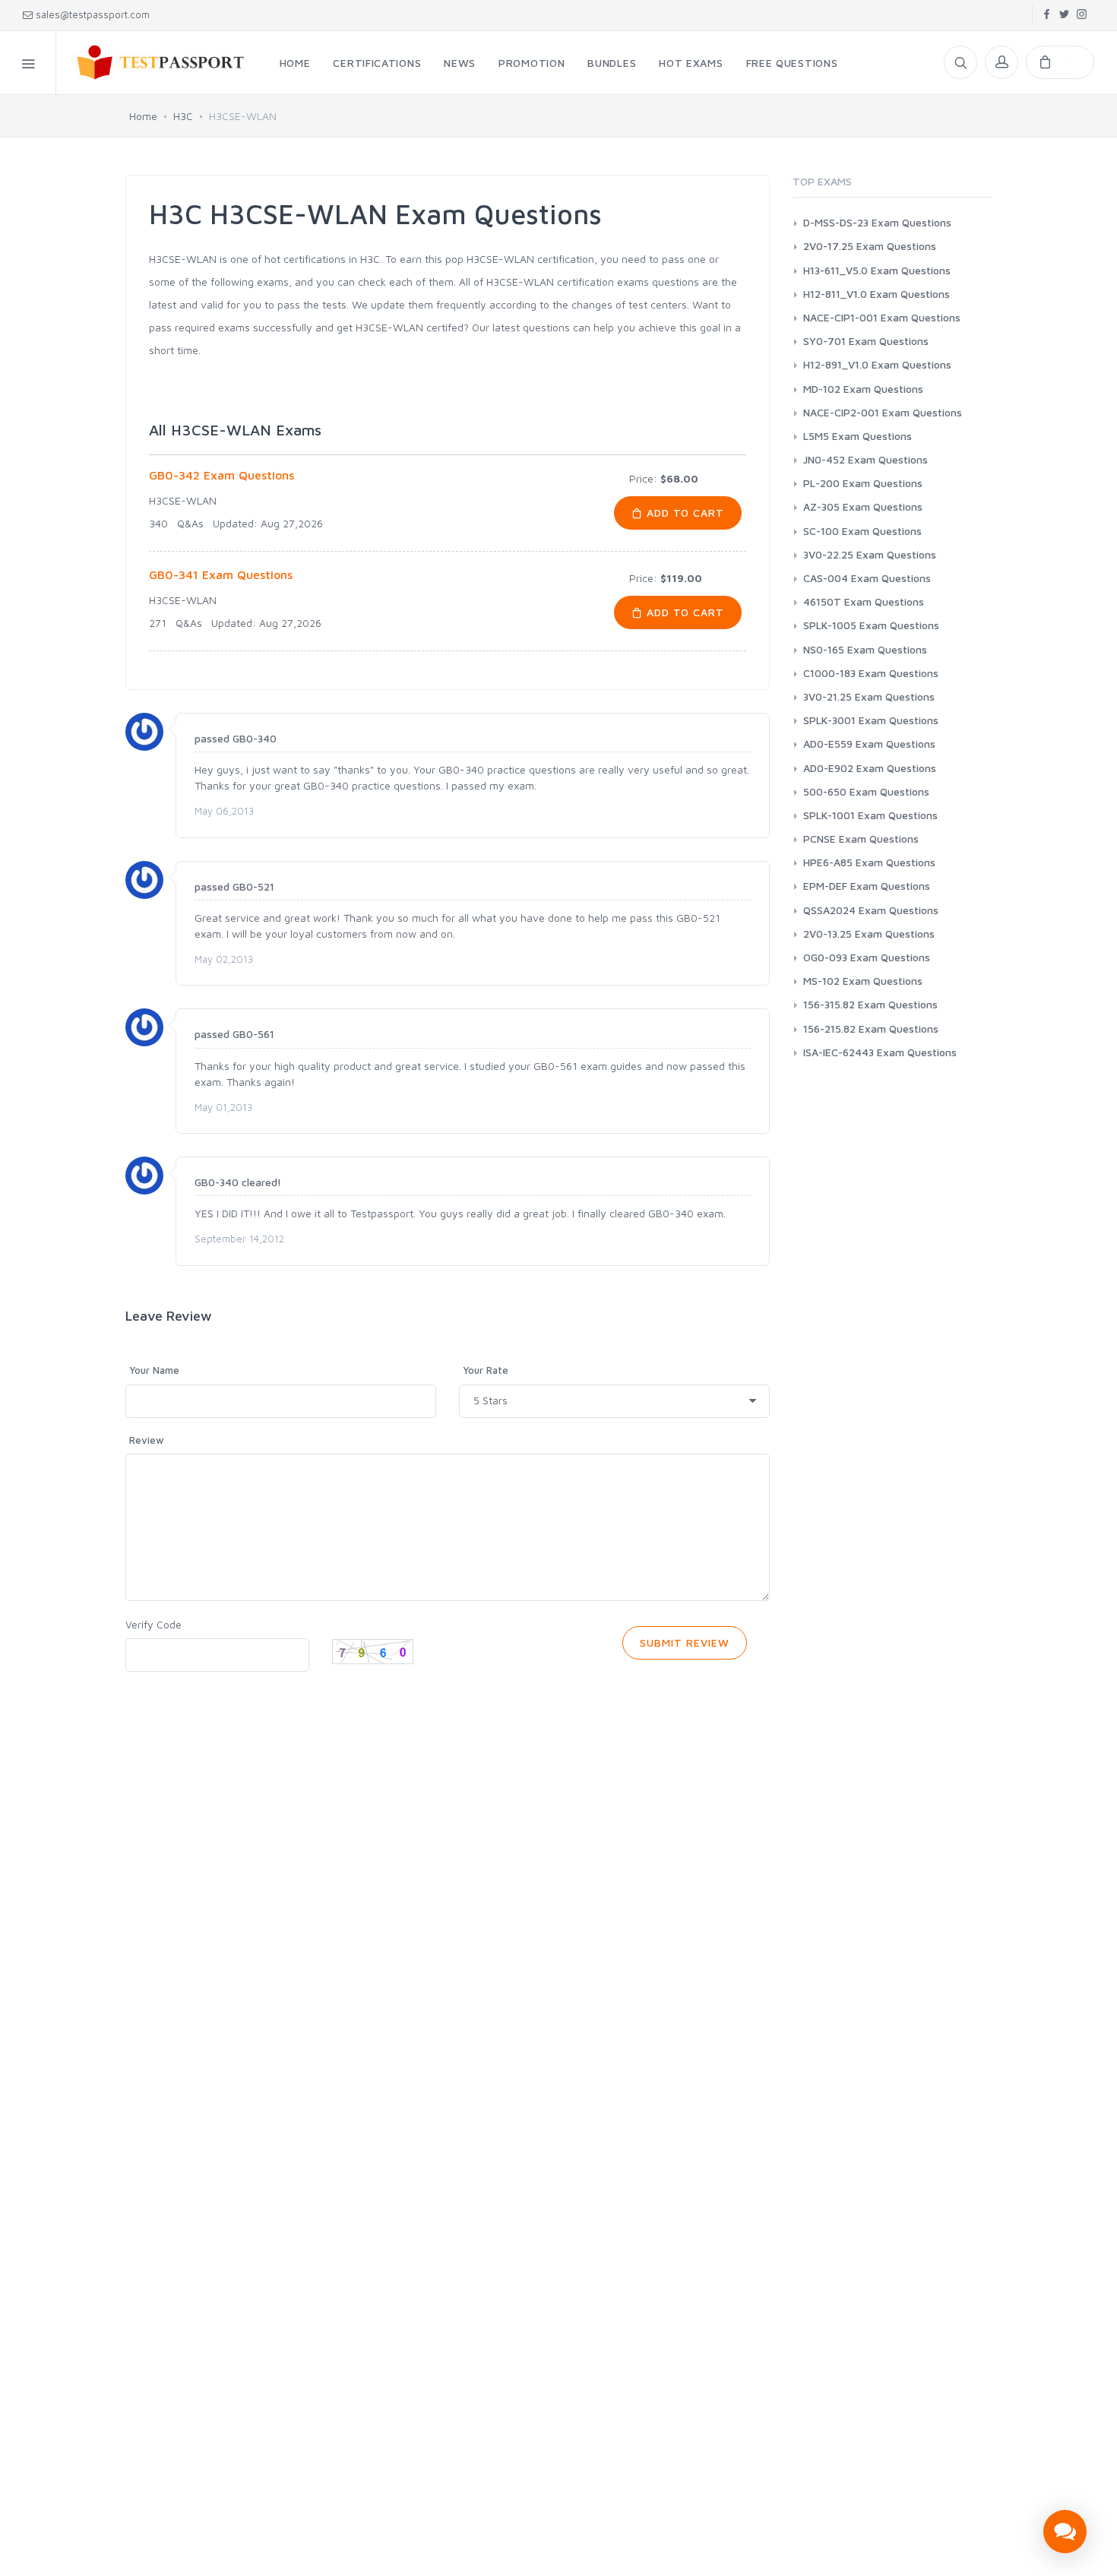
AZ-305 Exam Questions (863, 506)
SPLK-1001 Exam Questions (870, 815)
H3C (183, 116)
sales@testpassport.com (93, 14)
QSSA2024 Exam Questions (871, 910)
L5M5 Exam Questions (858, 436)
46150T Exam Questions (864, 601)
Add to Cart (684, 513)
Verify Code (153, 1624)
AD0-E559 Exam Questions (869, 744)
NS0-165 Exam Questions (865, 649)
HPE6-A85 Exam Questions (869, 862)
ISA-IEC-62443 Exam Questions (880, 1052)
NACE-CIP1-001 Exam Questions (882, 317)
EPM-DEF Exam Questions (867, 886)
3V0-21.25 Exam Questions (869, 696)
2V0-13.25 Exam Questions (869, 934)
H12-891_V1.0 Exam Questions (877, 364)
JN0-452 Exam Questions (865, 459)
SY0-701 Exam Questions (866, 341)
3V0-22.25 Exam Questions (870, 554)
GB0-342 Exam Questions (222, 475)
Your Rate (486, 1370)
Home (143, 116)
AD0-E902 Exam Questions (870, 768)
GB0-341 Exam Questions (221, 574)
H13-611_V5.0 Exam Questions (877, 270)
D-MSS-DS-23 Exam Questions (877, 222)
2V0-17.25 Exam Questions (870, 246)
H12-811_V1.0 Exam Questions (877, 294)
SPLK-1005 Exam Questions (871, 625)
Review (147, 1440)
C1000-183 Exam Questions (871, 673)
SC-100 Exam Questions (862, 531)
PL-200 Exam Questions (863, 483)
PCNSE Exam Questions (861, 839)
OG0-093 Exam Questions (867, 957)
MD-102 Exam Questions (863, 389)
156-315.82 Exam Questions (870, 1004)
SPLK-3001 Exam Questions (871, 720)
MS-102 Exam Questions (863, 981)
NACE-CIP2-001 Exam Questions (883, 412)
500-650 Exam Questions (866, 791)
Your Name (154, 1370)
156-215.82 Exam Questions (871, 1029)
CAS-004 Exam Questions (867, 578)
